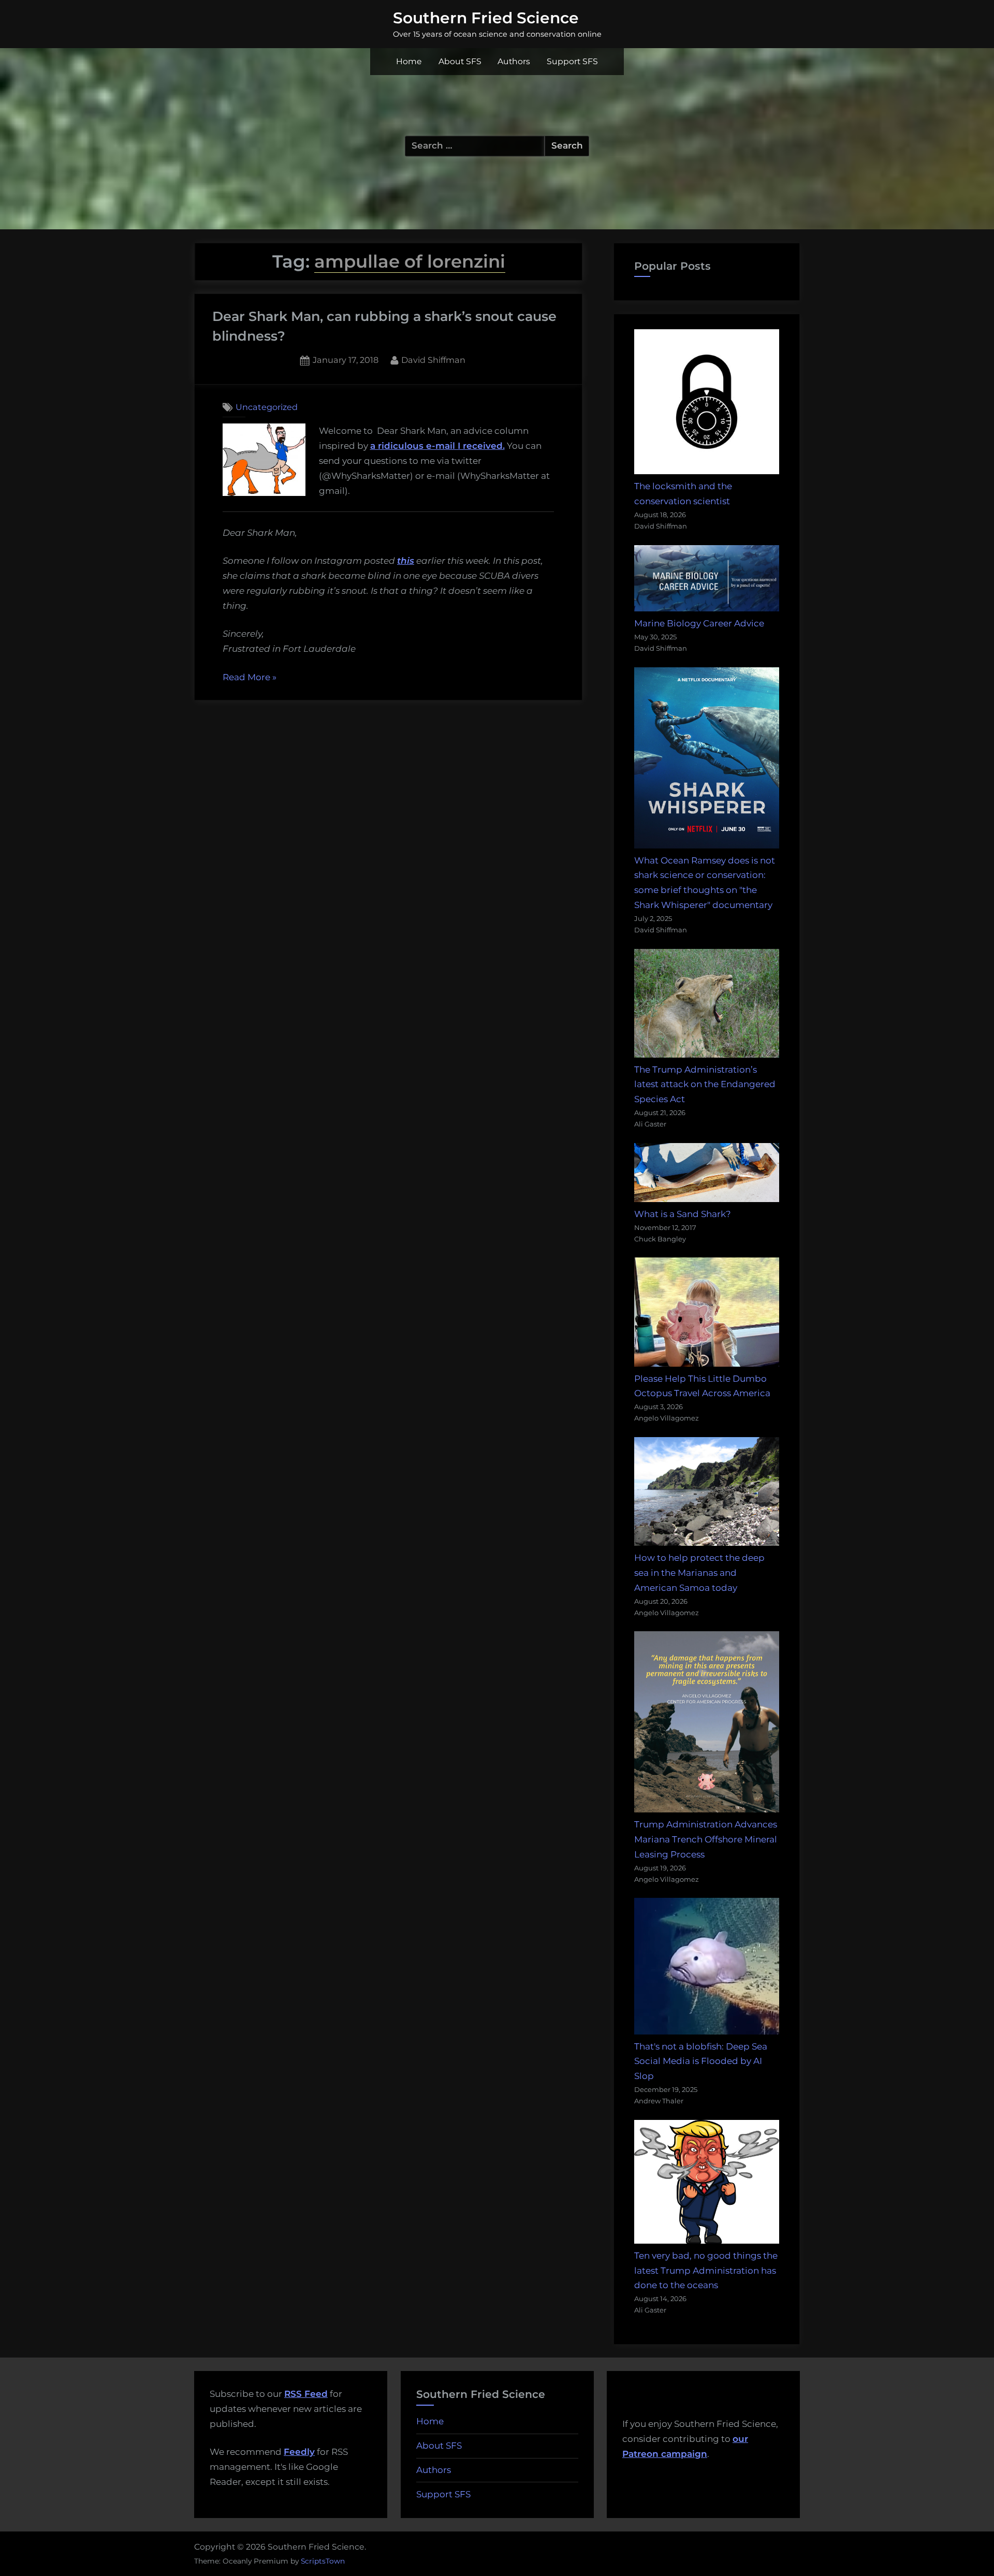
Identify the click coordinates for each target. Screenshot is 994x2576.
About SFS (460, 61)
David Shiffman (433, 360)
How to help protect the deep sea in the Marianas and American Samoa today (699, 1573)
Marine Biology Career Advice (699, 623)
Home (409, 61)
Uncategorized (267, 407)
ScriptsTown (323, 2561)
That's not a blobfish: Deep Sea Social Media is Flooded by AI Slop (701, 2061)
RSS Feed (306, 2394)
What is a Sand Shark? (683, 1214)
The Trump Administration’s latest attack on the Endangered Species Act (705, 1085)
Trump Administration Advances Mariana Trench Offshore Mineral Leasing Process (706, 1839)
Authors (514, 61)
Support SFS (572, 61)
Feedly (299, 2452)
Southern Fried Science (486, 18)
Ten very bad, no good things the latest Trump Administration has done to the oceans (706, 2271)
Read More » (250, 678)
